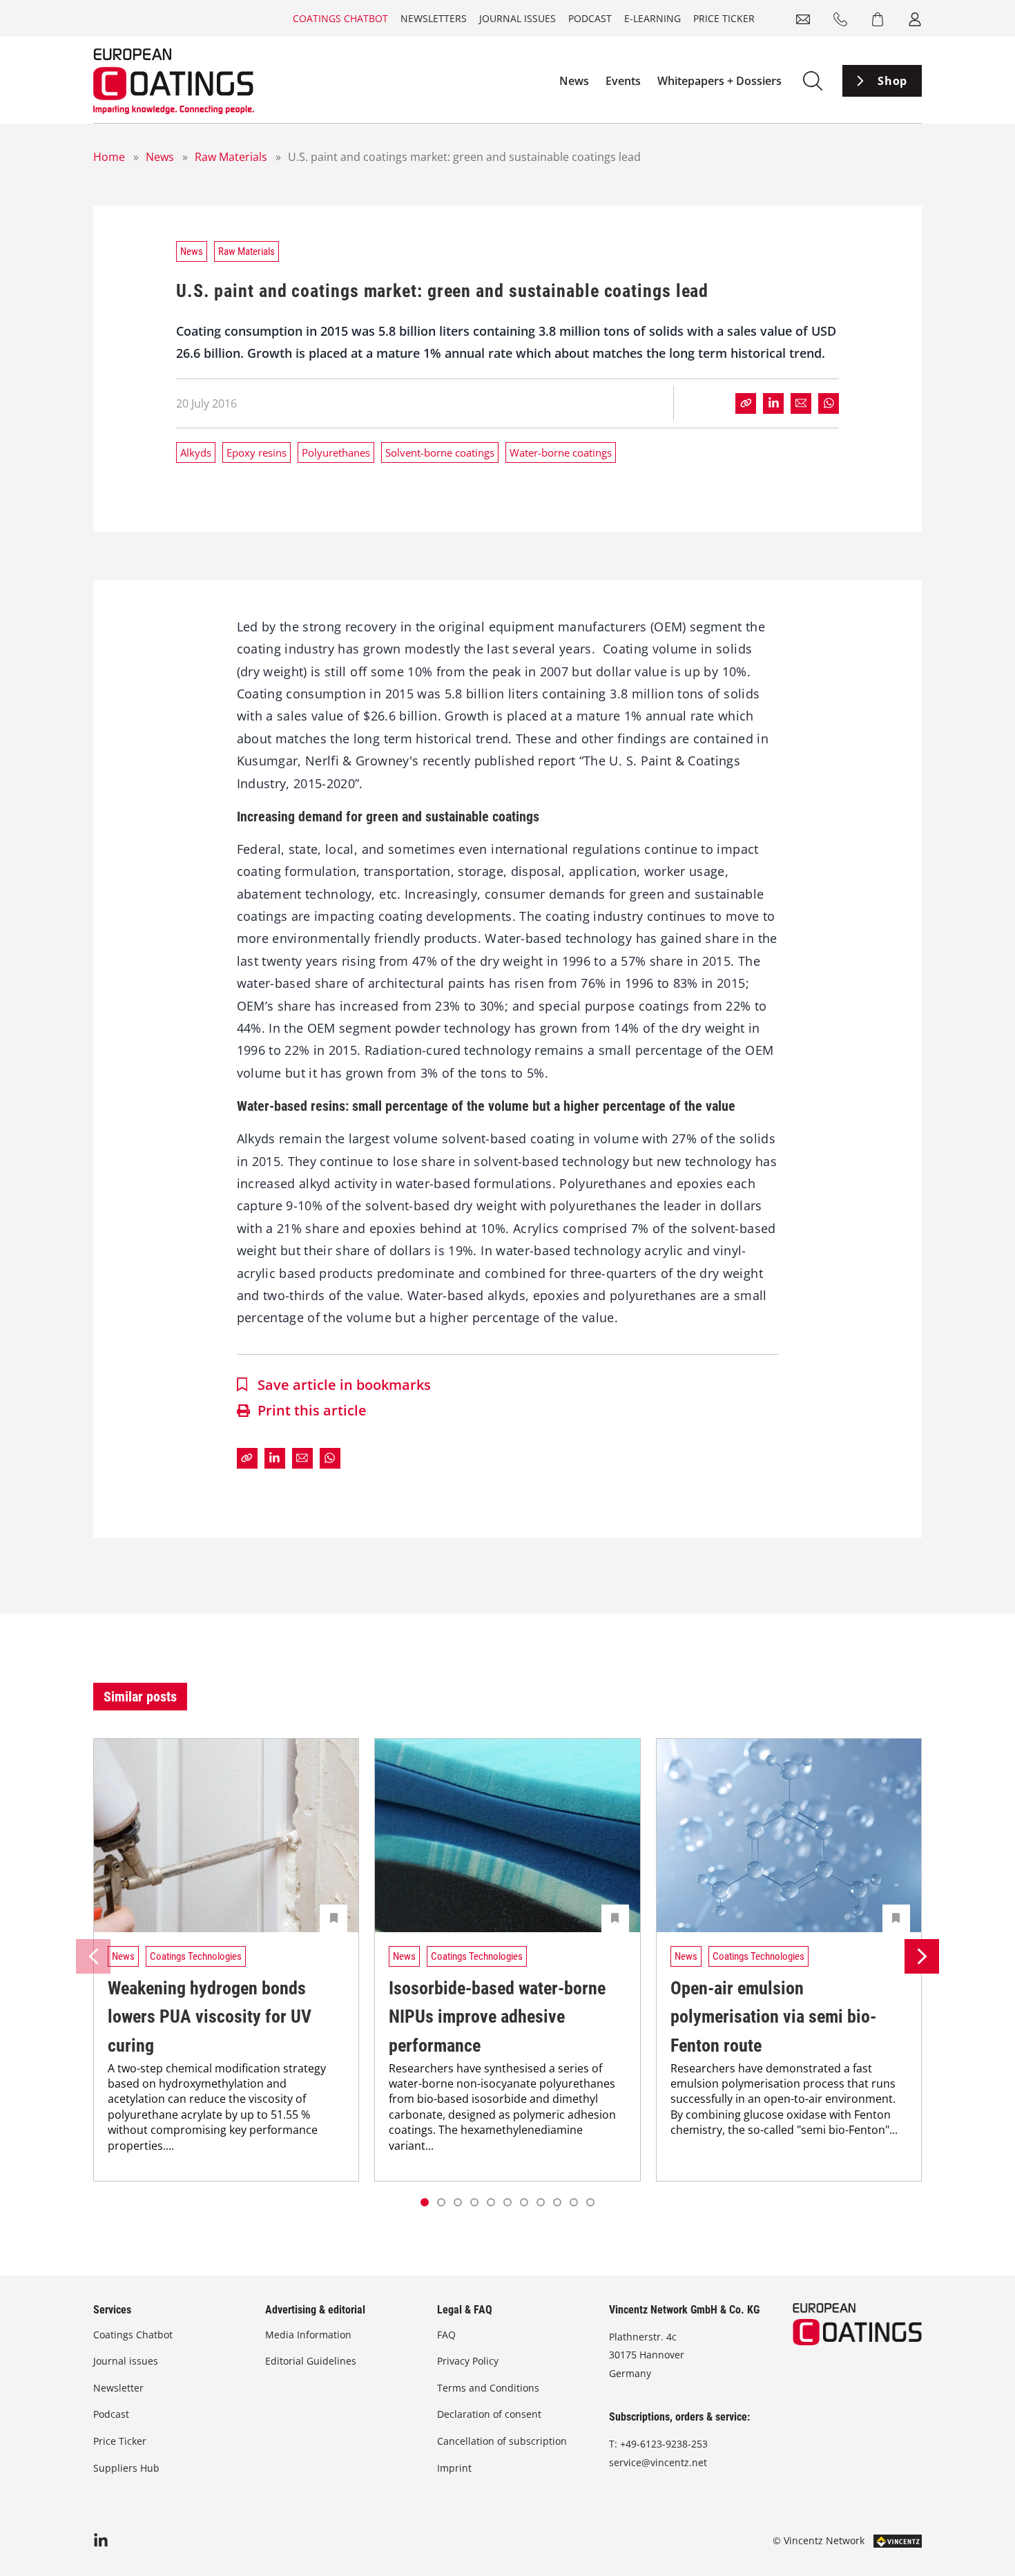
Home (109, 157)
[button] (441, 2202)
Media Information (308, 2335)
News (574, 81)
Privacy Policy (468, 2361)
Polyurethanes (336, 452)
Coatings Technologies (196, 1956)
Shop (892, 81)
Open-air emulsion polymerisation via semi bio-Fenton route (773, 2017)
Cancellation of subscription (502, 2441)
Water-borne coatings (561, 452)
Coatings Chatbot (340, 18)
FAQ (446, 2335)
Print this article (312, 1410)
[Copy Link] (746, 403)
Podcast (590, 18)
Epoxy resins (257, 452)
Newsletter (118, 2388)
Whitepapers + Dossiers (719, 81)
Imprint (454, 2468)
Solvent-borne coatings (440, 452)
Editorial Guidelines (311, 2361)
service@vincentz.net (658, 2462)
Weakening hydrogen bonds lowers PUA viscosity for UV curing (210, 2017)
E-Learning (652, 18)
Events (623, 81)
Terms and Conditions (488, 2388)
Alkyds (196, 452)
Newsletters (434, 18)
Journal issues (518, 18)
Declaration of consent (489, 2414)
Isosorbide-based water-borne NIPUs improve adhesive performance (497, 2017)
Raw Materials (231, 157)
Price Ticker (724, 18)
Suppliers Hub (126, 2468)
